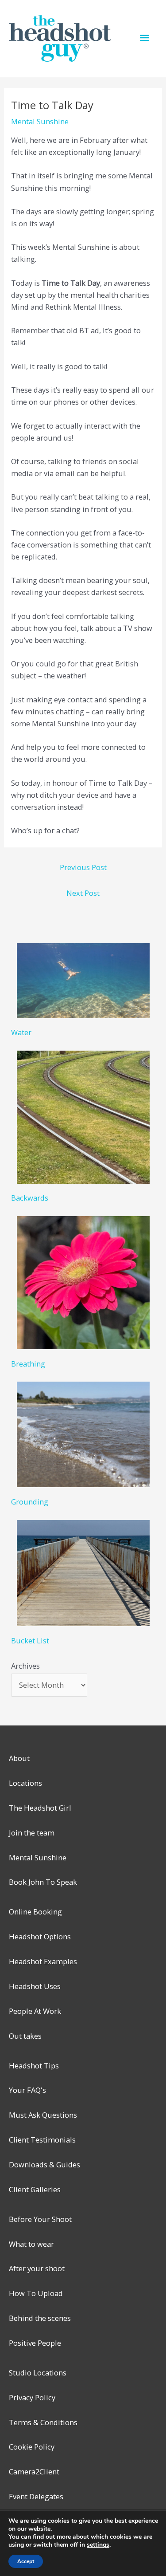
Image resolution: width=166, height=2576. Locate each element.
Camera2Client (34, 2472)
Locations (25, 1783)
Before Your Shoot (40, 2219)
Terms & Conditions (43, 2422)
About (19, 1758)
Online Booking (35, 1912)
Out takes (25, 2036)
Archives (25, 1666)
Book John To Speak (43, 1882)
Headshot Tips (34, 2066)
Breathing (28, 1364)
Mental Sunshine (40, 121)
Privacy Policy (32, 2397)
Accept (26, 2561)
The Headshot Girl (40, 1808)
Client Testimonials (42, 2140)
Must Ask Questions (43, 2115)
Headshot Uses (35, 1986)
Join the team (32, 1833)
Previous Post (83, 867)
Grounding (30, 1502)
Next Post (83, 893)
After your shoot (37, 2268)
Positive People (35, 2343)
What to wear (31, 2244)
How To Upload (36, 2293)
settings (98, 2545)
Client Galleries (35, 2189)
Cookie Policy (32, 2447)
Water (21, 1032)
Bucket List (30, 1641)
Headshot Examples (43, 1961)
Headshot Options (40, 1936)
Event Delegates (36, 2496)
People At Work (35, 2011)
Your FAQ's (27, 2090)
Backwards (30, 1198)
